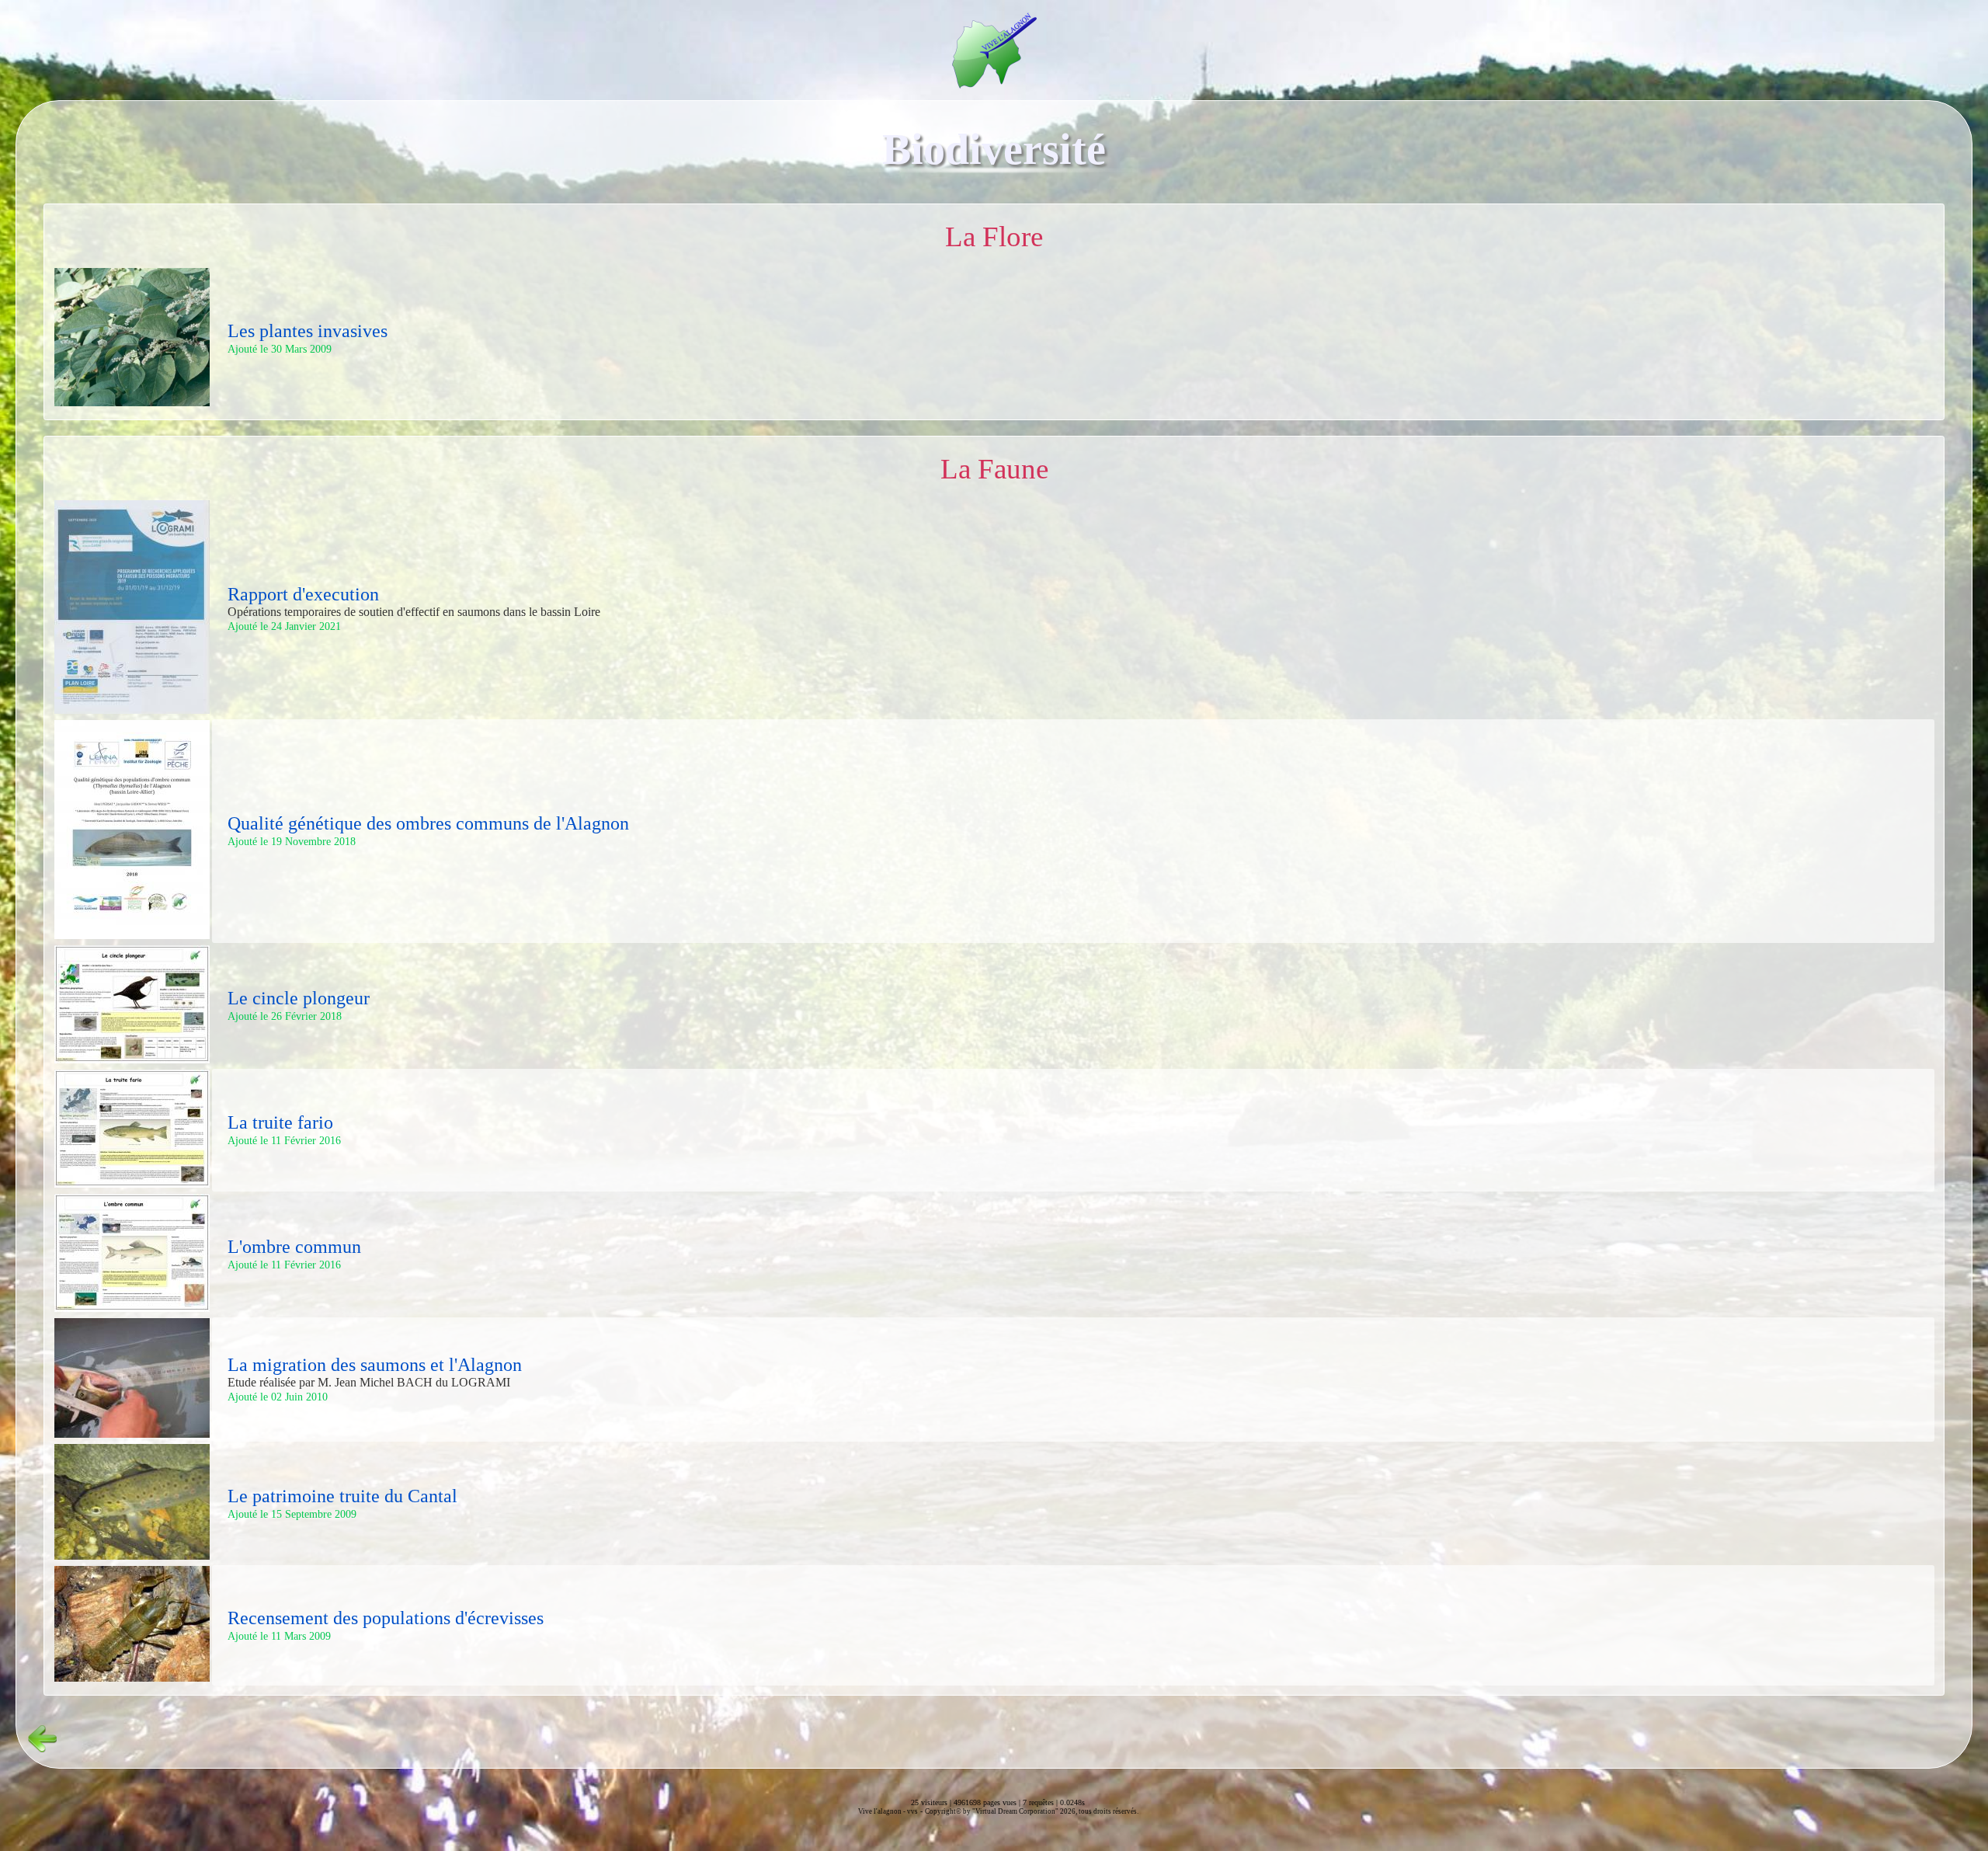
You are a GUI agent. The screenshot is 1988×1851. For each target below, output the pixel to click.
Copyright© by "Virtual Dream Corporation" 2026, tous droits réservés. (1032, 1811)
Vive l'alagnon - (883, 1811)
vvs (912, 1811)
